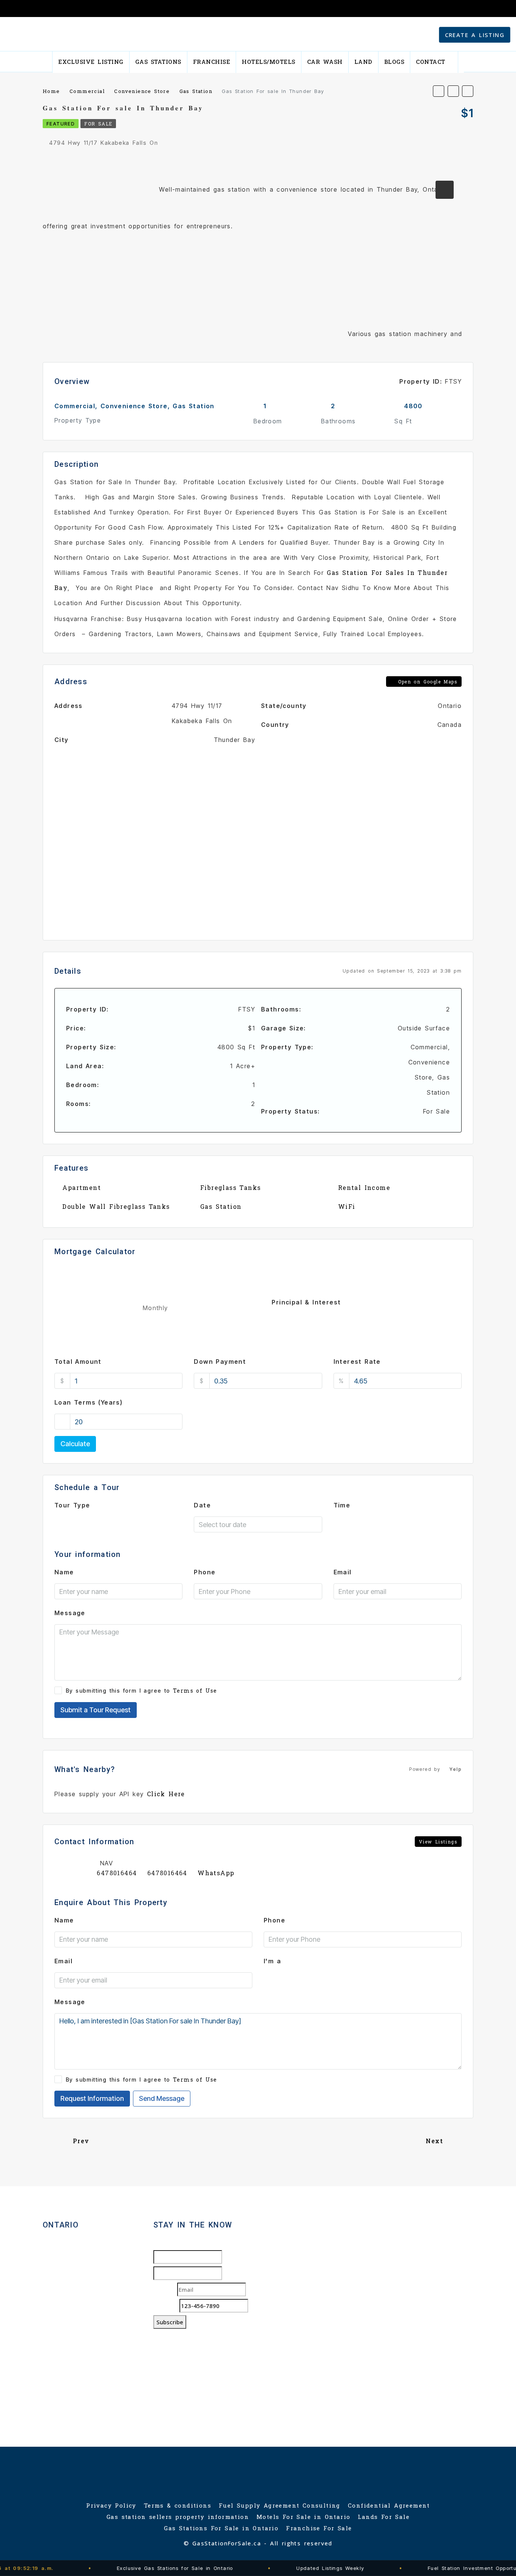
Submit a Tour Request (96, 1710)
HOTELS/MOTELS (269, 62)
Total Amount (78, 1362)
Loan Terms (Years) (88, 1402)
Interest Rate (357, 1362)
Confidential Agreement (389, 2505)
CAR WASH (325, 62)
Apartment (82, 1187)
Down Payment (220, 1362)
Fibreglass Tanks (230, 1187)
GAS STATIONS (158, 62)
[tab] (445, 190)
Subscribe (170, 2322)
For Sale (98, 124)
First (229, 2257)
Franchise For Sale (319, 2528)
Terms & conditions (178, 2505)
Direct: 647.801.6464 (86, 2327)
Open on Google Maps (426, 682)
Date (202, 1505)
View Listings (438, 1842)
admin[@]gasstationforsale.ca (93, 2368)
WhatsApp (216, 1873)
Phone (205, 1572)
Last (229, 2273)
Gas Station (221, 1206)
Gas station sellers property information (178, 2517)
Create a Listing (475, 35)
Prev (81, 2141)
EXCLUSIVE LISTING (91, 62)
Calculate (75, 1444)
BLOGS (394, 62)
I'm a (272, 1961)
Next (434, 2141)
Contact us (61, 2387)
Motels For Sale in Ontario (303, 2517)
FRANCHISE (212, 62)
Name (64, 1572)
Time (342, 1505)
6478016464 (117, 1873)
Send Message (162, 2098)
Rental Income (364, 1187)
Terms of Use (195, 1691)
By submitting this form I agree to (141, 1691)
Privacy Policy (111, 2505)
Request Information (92, 2098)
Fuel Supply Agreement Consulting (280, 2505)
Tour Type (72, 1505)
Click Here (166, 1794)
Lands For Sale (384, 2517)
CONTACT (431, 62)
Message (70, 1613)
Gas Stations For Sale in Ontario (221, 2528)
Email (343, 1572)
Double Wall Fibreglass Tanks (116, 1206)
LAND (363, 62)
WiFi (347, 1206)
